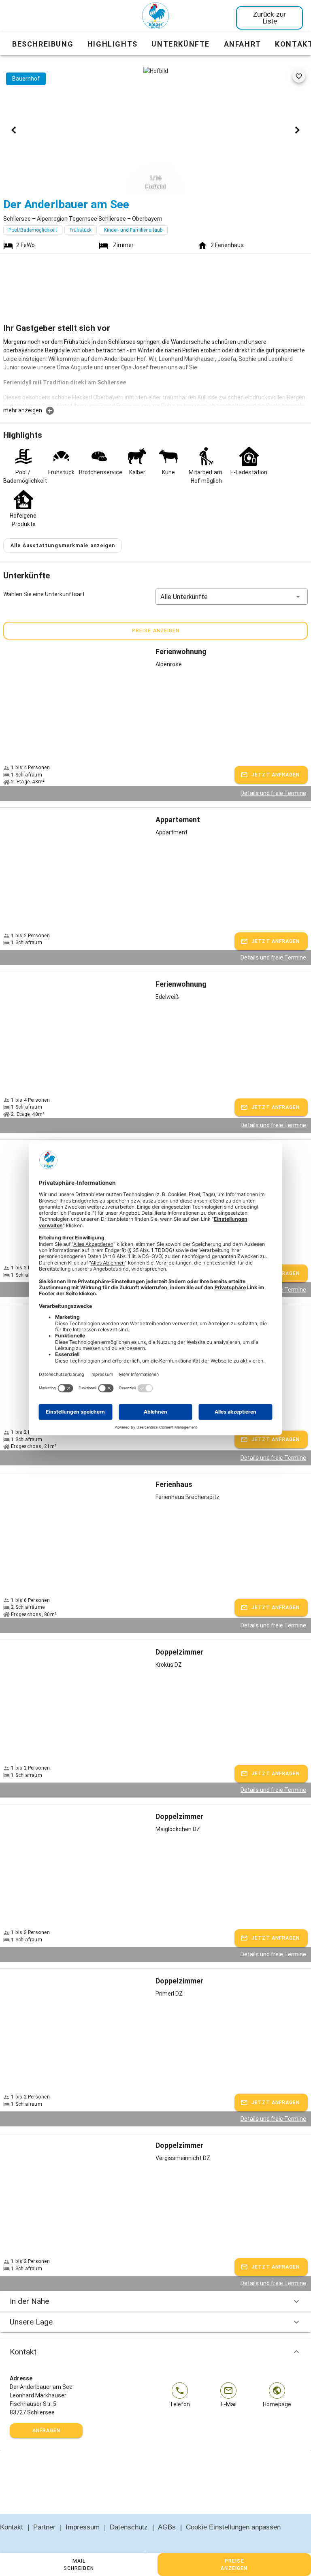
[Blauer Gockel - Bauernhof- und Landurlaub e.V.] (155, 17)
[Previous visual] (14, 130)
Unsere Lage (31, 2322)
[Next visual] (297, 130)
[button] (232, 597)
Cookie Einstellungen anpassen (233, 2527)
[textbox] (155, 372)
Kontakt (23, 2352)
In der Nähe (29, 2301)
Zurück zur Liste (269, 18)
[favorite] (299, 76)
